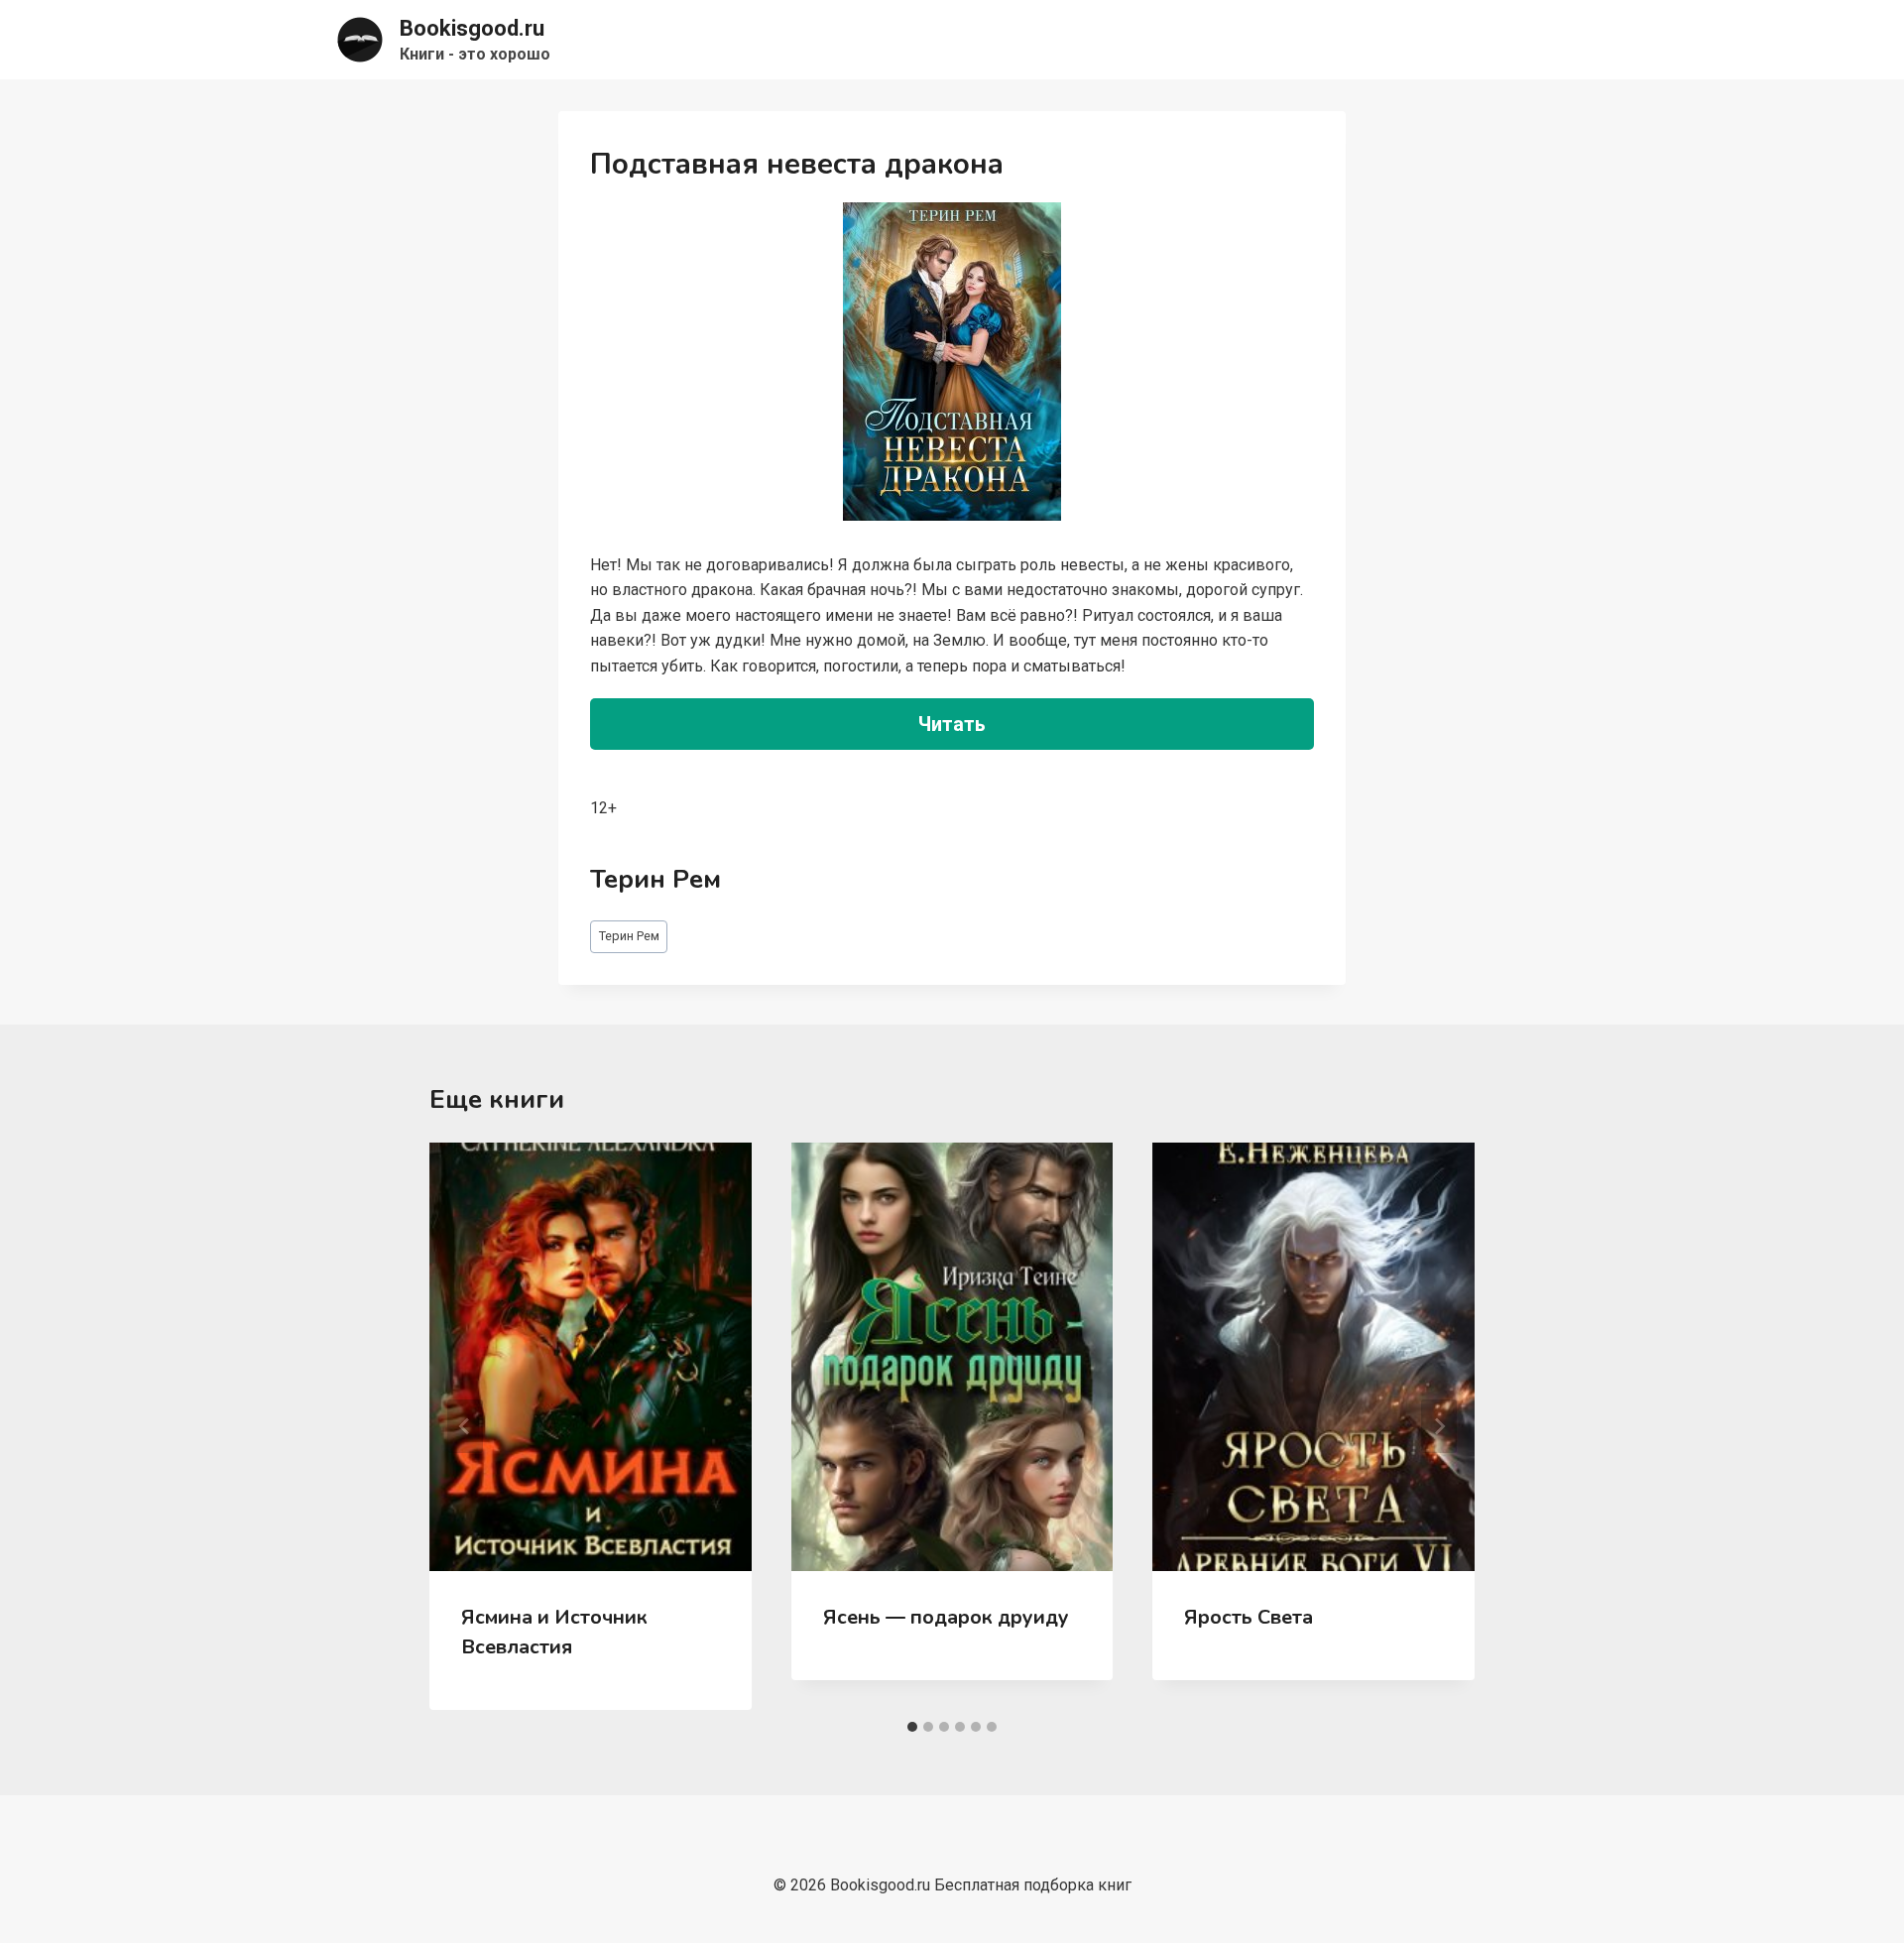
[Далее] (1439, 1426)
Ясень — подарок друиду (946, 1617)
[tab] (912, 1727)
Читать (952, 724)
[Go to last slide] (465, 1426)
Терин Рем (629, 936)
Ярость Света (1249, 1617)
